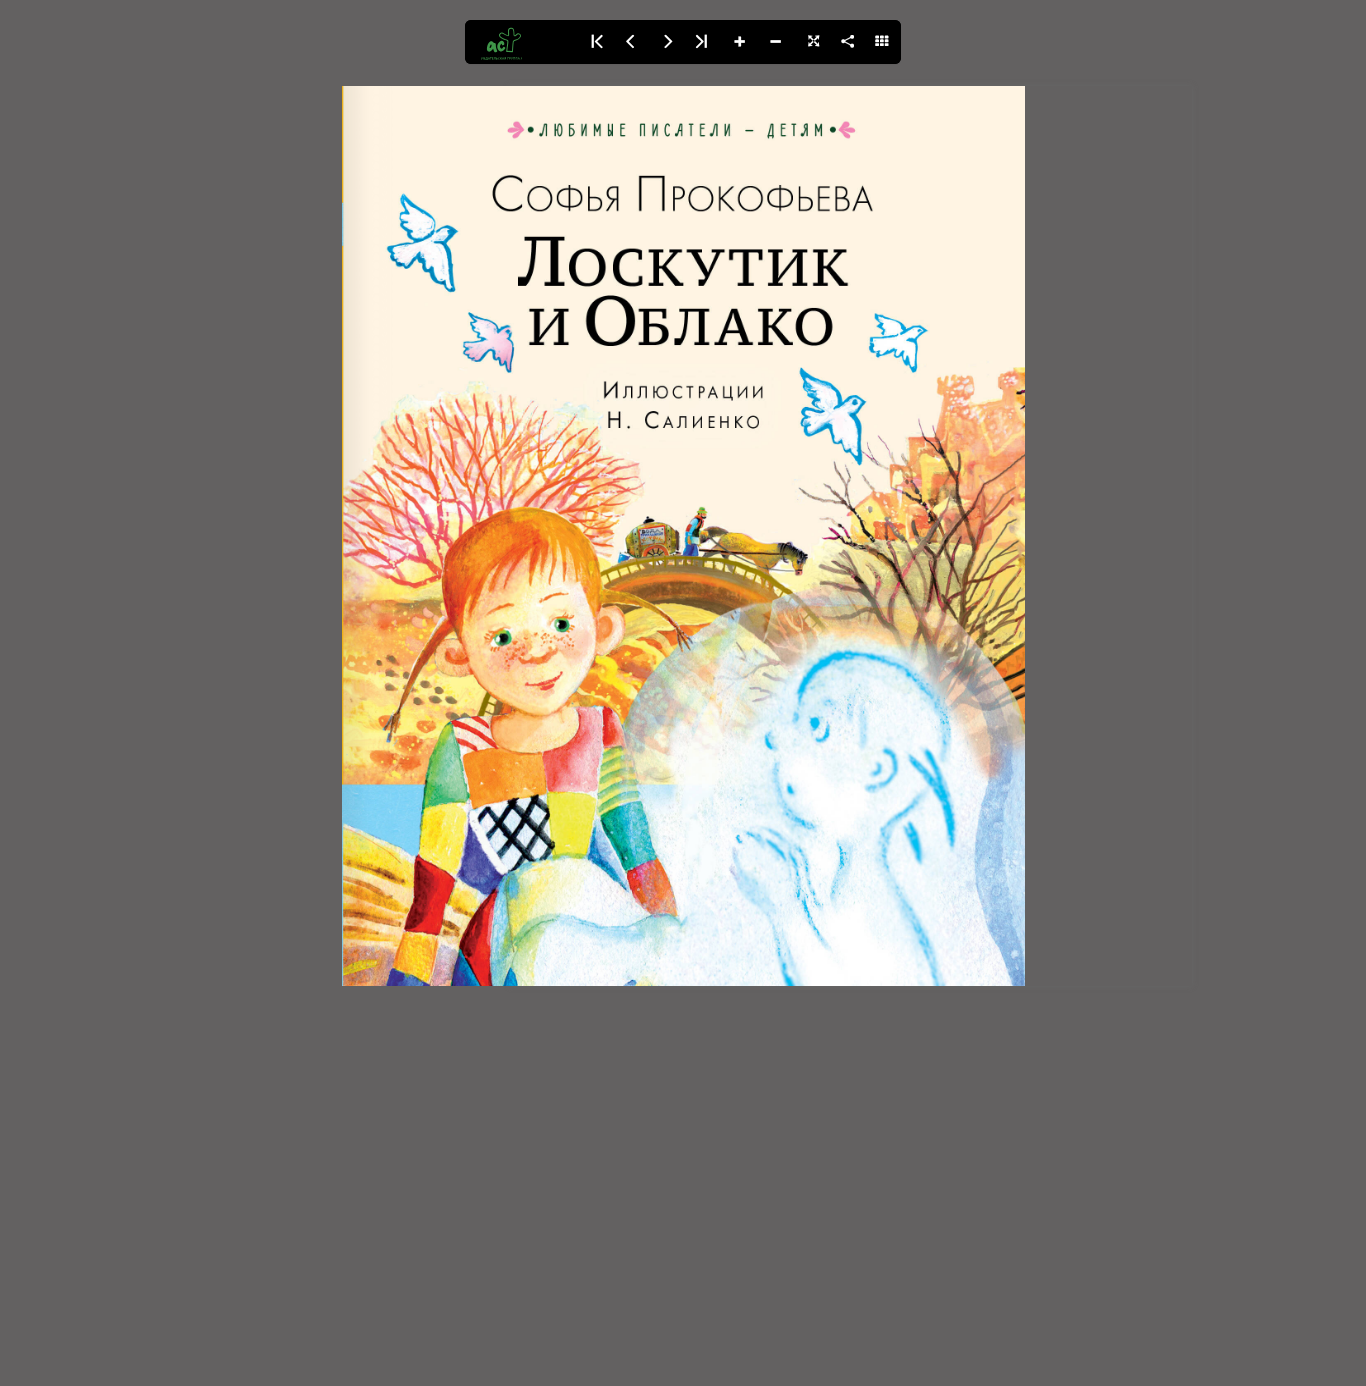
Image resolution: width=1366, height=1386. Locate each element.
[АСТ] (521, 42)
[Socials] (847, 42)
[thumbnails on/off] (883, 42)
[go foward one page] (667, 42)
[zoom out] (775, 42)
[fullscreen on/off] (811, 42)
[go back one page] (631, 42)
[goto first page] (595, 42)
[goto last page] (703, 42)
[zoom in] (739, 42)
